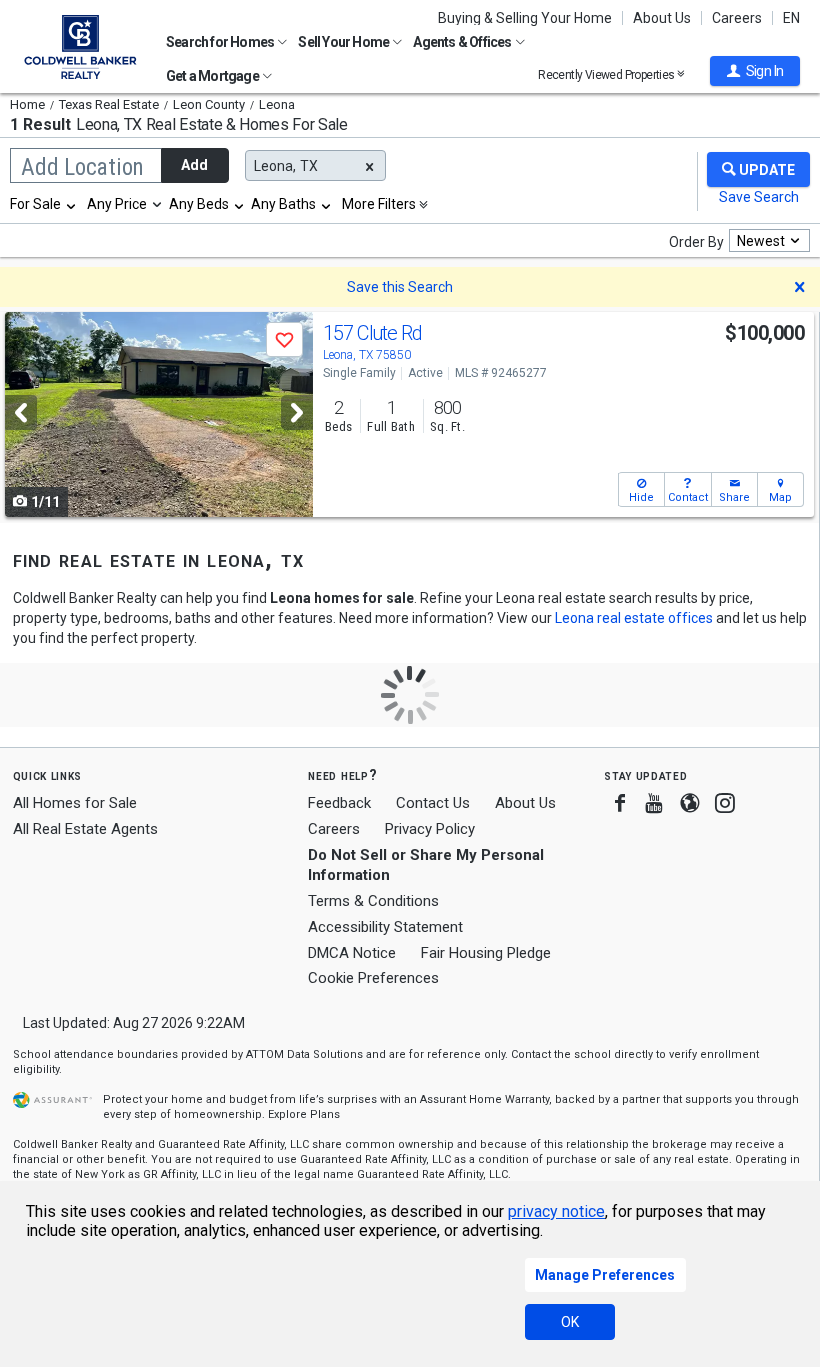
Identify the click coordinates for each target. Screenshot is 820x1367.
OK (570, 1322)
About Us (662, 18)
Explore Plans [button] (304, 1114)
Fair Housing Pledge (486, 953)
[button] (755, 71)
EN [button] (791, 18)
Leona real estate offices (634, 618)
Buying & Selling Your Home (525, 18)
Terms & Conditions (373, 901)
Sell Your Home (344, 42)
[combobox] (44, 204)
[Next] (297, 412)
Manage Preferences (605, 1275)
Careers (737, 18)
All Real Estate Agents (85, 829)
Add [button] (194, 165)
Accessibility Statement (385, 927)
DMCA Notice (352, 953)
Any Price (117, 204)
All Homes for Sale (75, 803)
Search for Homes (221, 42)
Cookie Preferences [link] (373, 978)
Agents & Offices (463, 42)
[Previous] (21, 412)
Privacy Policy (430, 829)
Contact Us (433, 803)
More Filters (379, 204)
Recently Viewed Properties (607, 74)
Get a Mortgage (213, 76)
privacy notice (556, 1211)
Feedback (339, 803)
